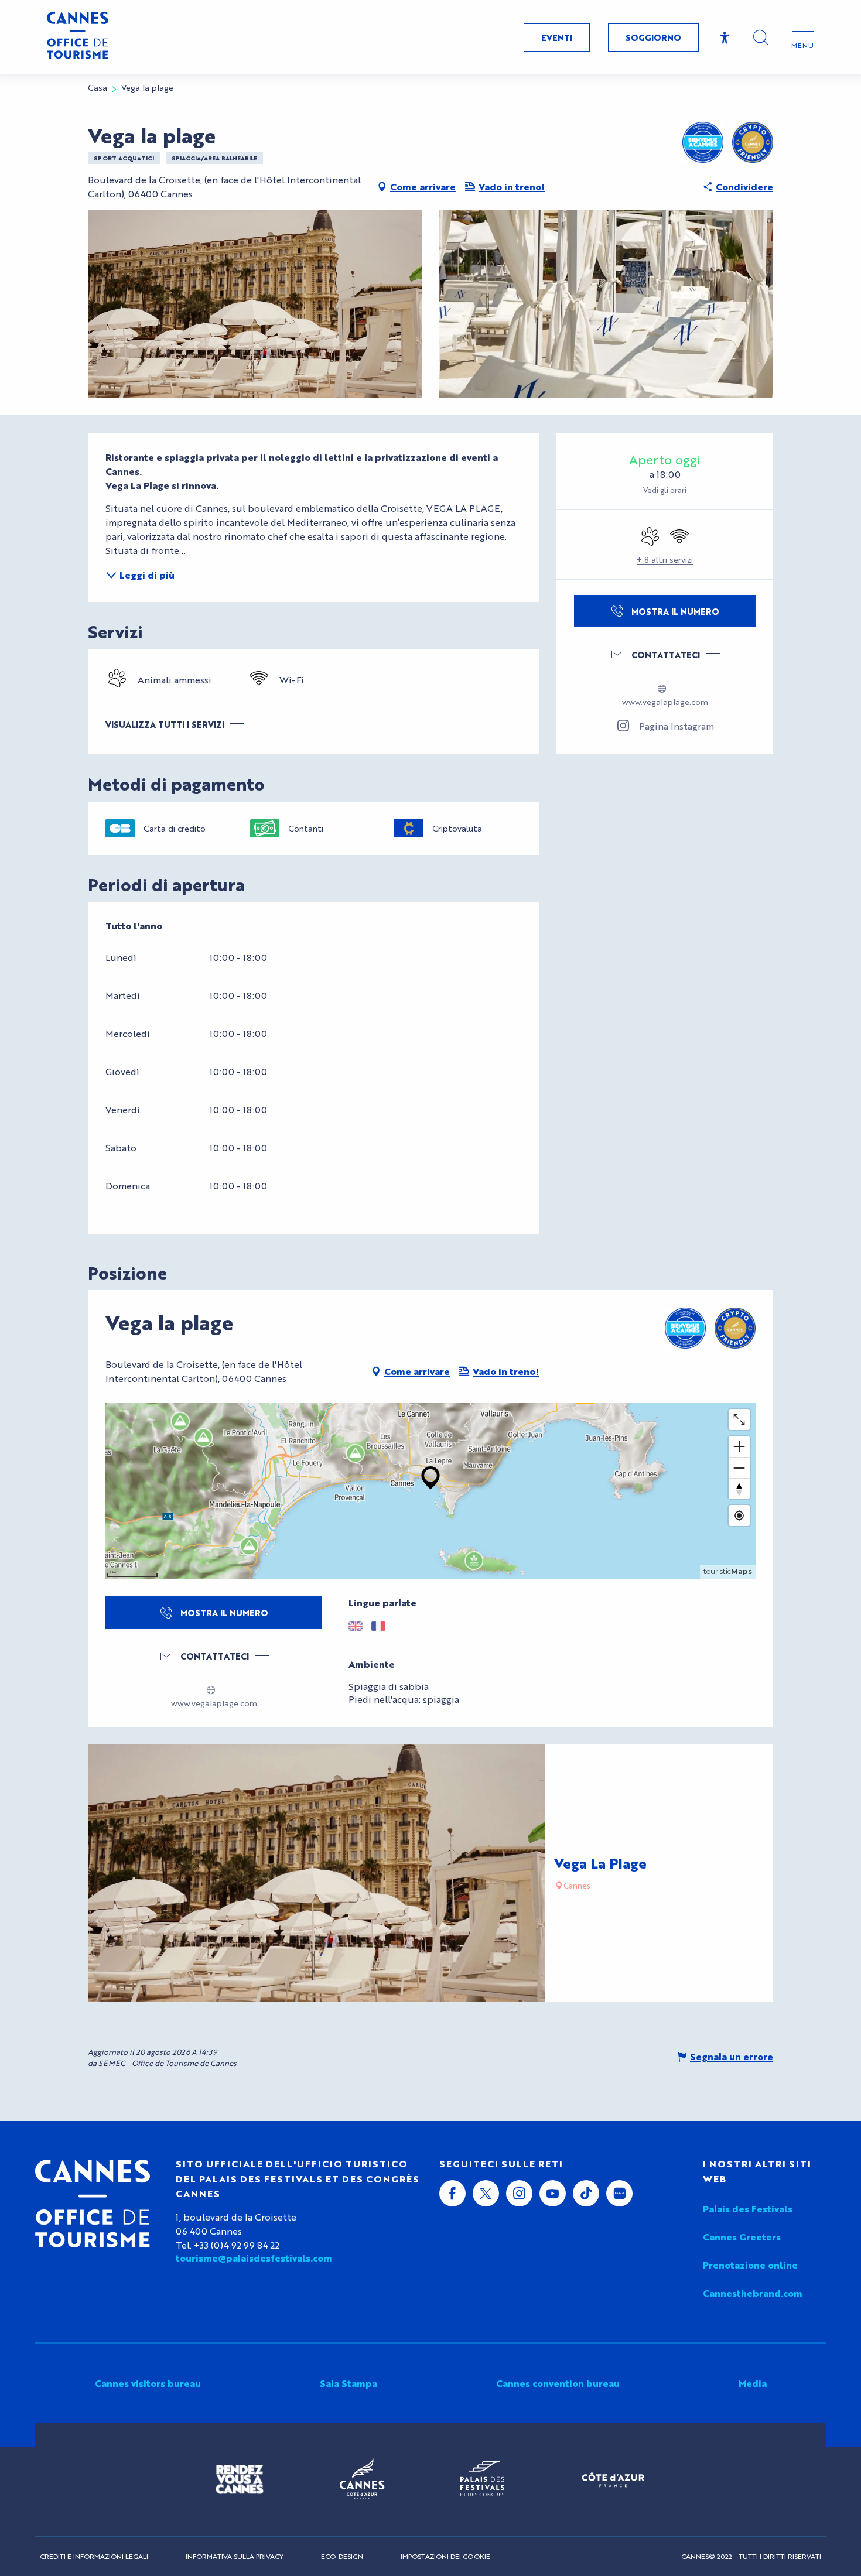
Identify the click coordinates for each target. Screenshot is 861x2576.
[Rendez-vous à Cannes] (240, 2479)
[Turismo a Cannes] (78, 37)
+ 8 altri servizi (665, 559)
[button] (761, 37)
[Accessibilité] (725, 38)
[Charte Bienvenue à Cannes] (703, 142)
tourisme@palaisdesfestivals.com (254, 2258)
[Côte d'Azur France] (613, 2480)
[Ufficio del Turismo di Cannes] (93, 2204)
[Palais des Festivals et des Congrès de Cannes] (482, 2479)
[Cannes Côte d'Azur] (362, 2479)
